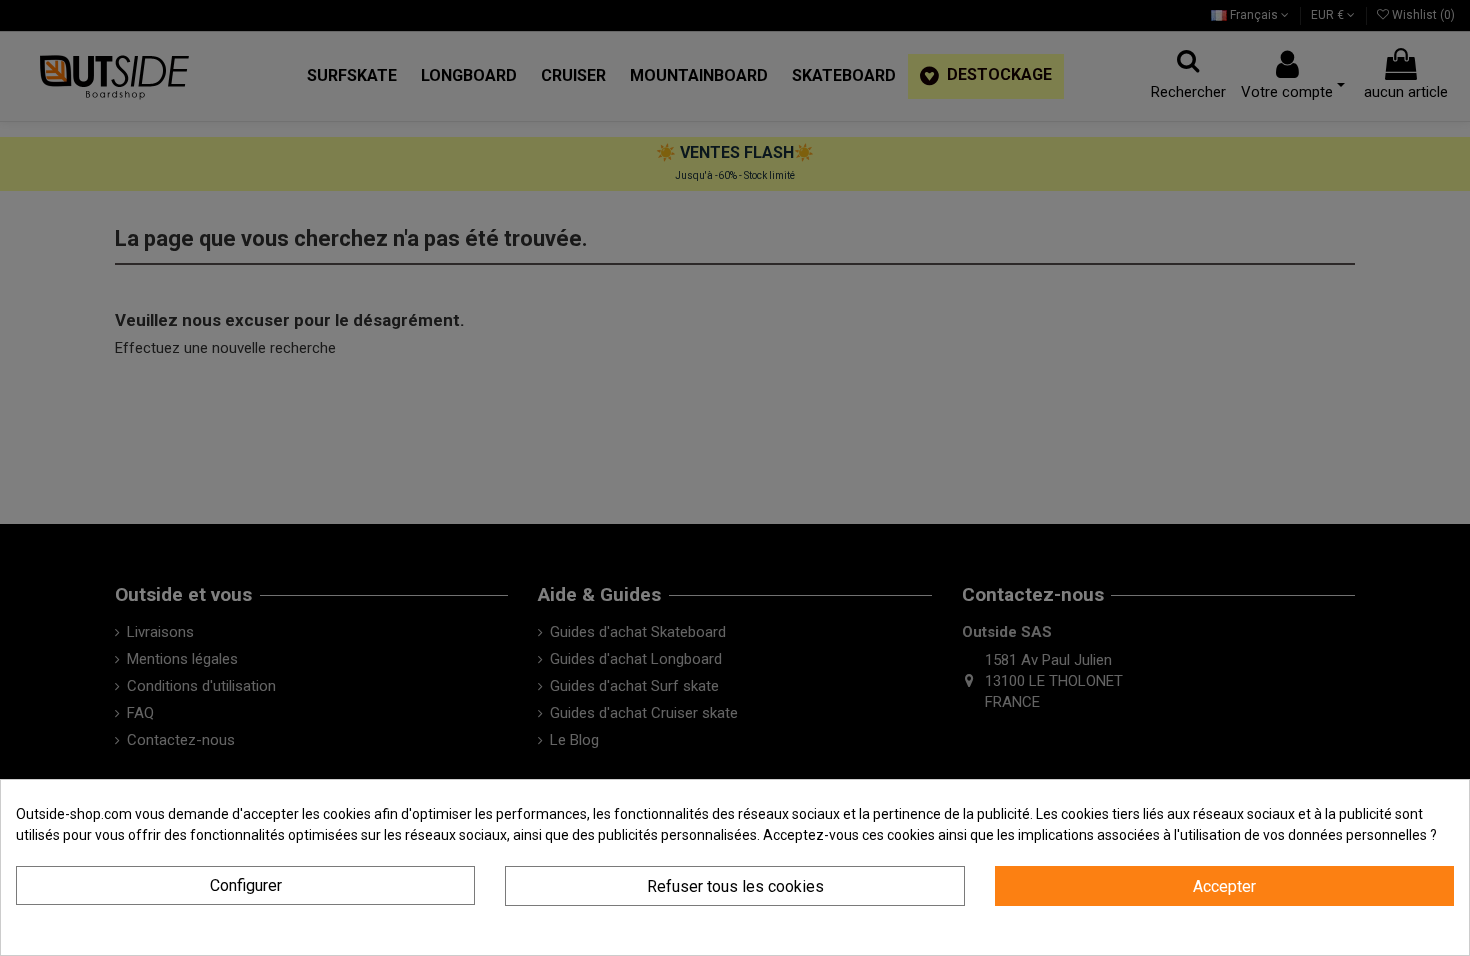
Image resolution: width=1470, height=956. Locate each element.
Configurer (246, 885)
